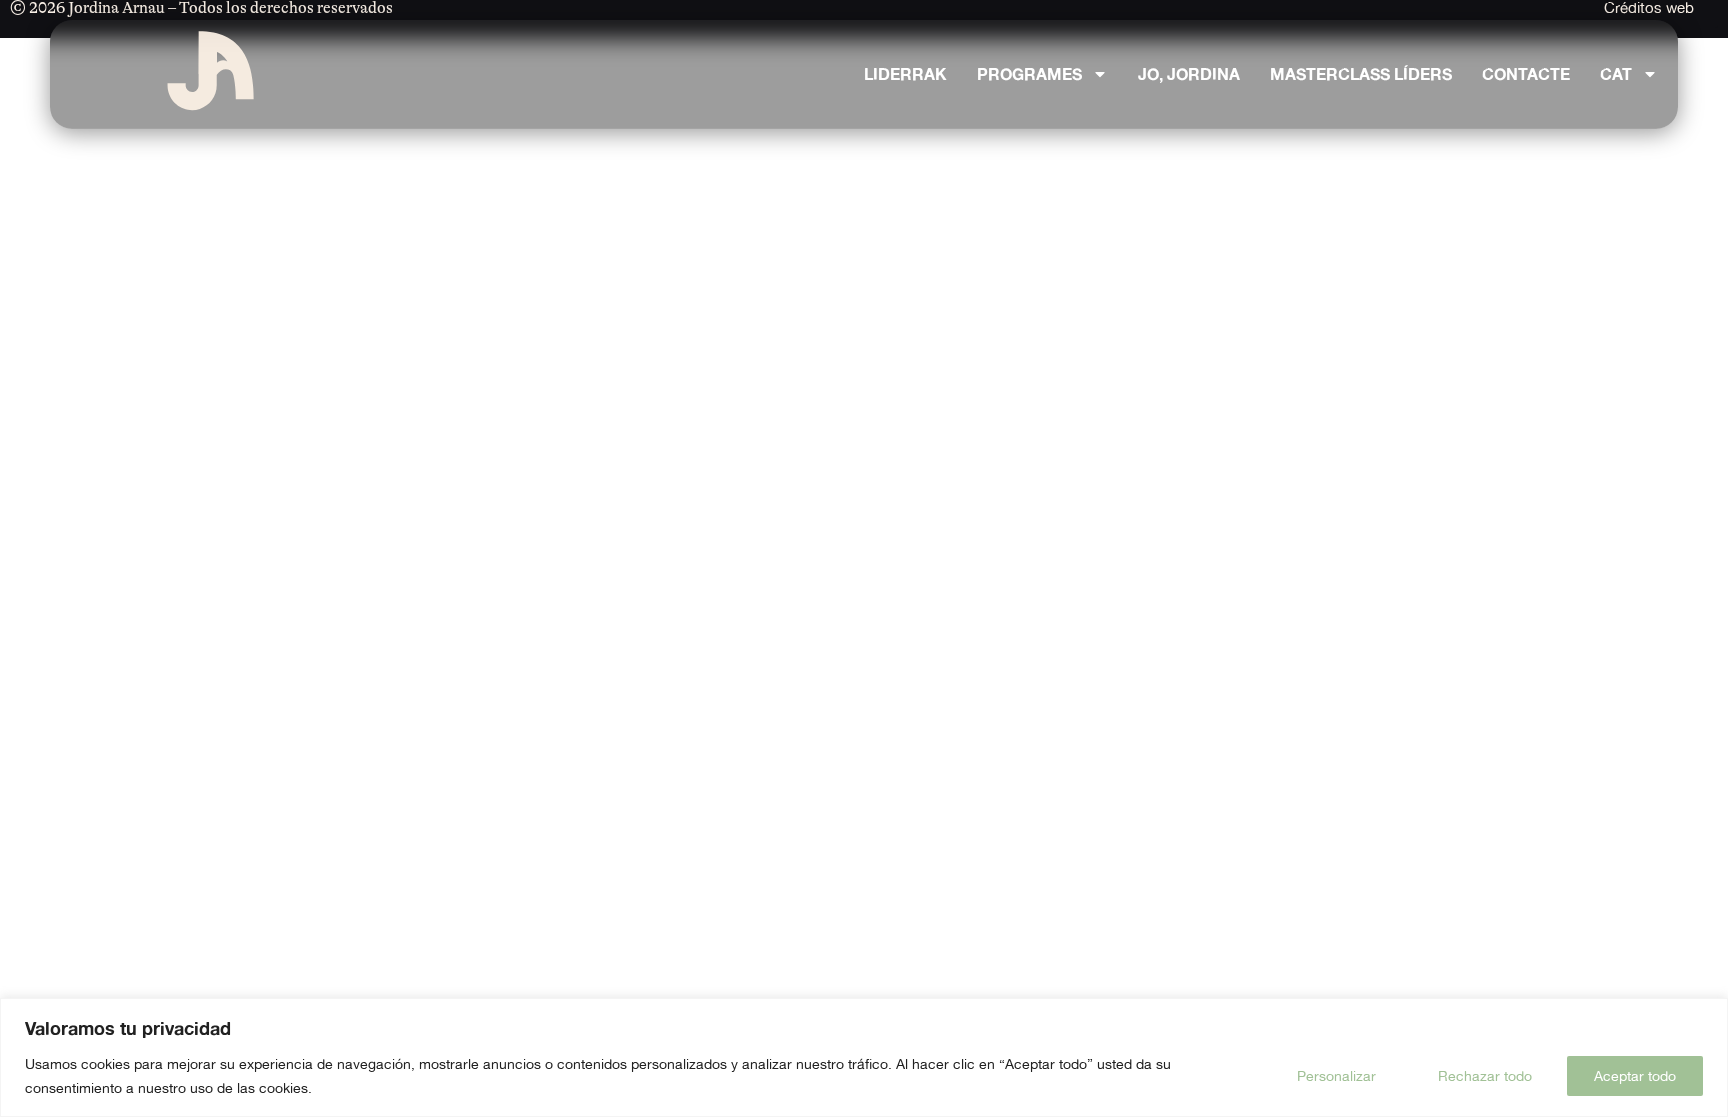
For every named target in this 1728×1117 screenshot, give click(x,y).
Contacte (1526, 74)
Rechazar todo (1485, 1076)
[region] (864, 1057)
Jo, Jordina (1189, 74)
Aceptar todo (1635, 1076)
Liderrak (905, 74)
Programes (1029, 74)
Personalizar (1336, 1076)
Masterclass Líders (1361, 74)
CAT (1616, 74)
